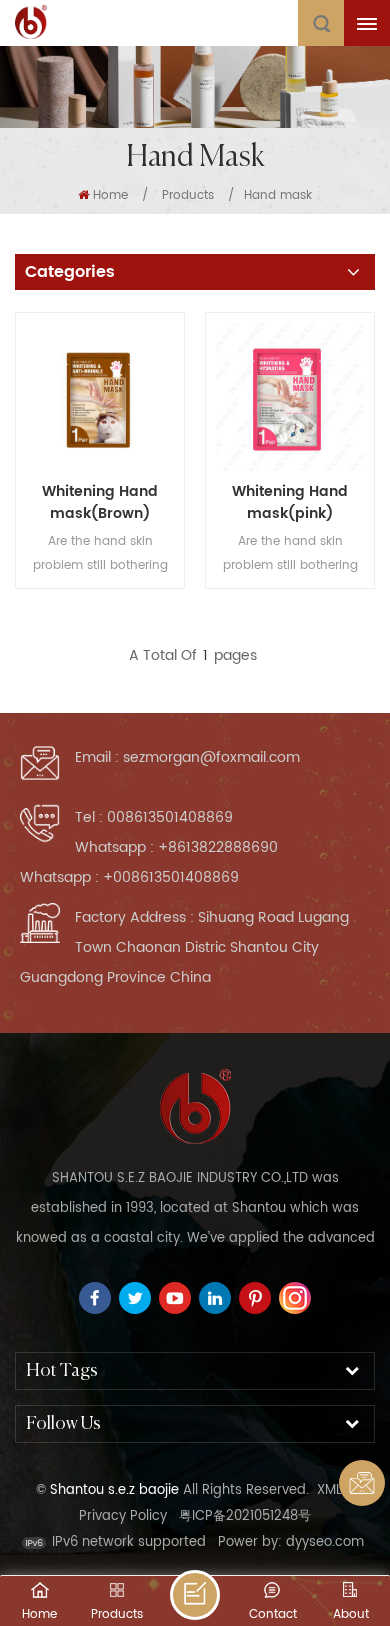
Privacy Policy (123, 1516)
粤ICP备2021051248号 (245, 1516)
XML (329, 1490)
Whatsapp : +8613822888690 (176, 847)
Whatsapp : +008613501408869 (129, 877)
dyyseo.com (325, 1542)
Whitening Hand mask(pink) (290, 503)
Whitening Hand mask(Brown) (100, 503)
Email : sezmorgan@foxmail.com (187, 757)
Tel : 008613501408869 (154, 817)
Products (188, 195)
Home (110, 195)
